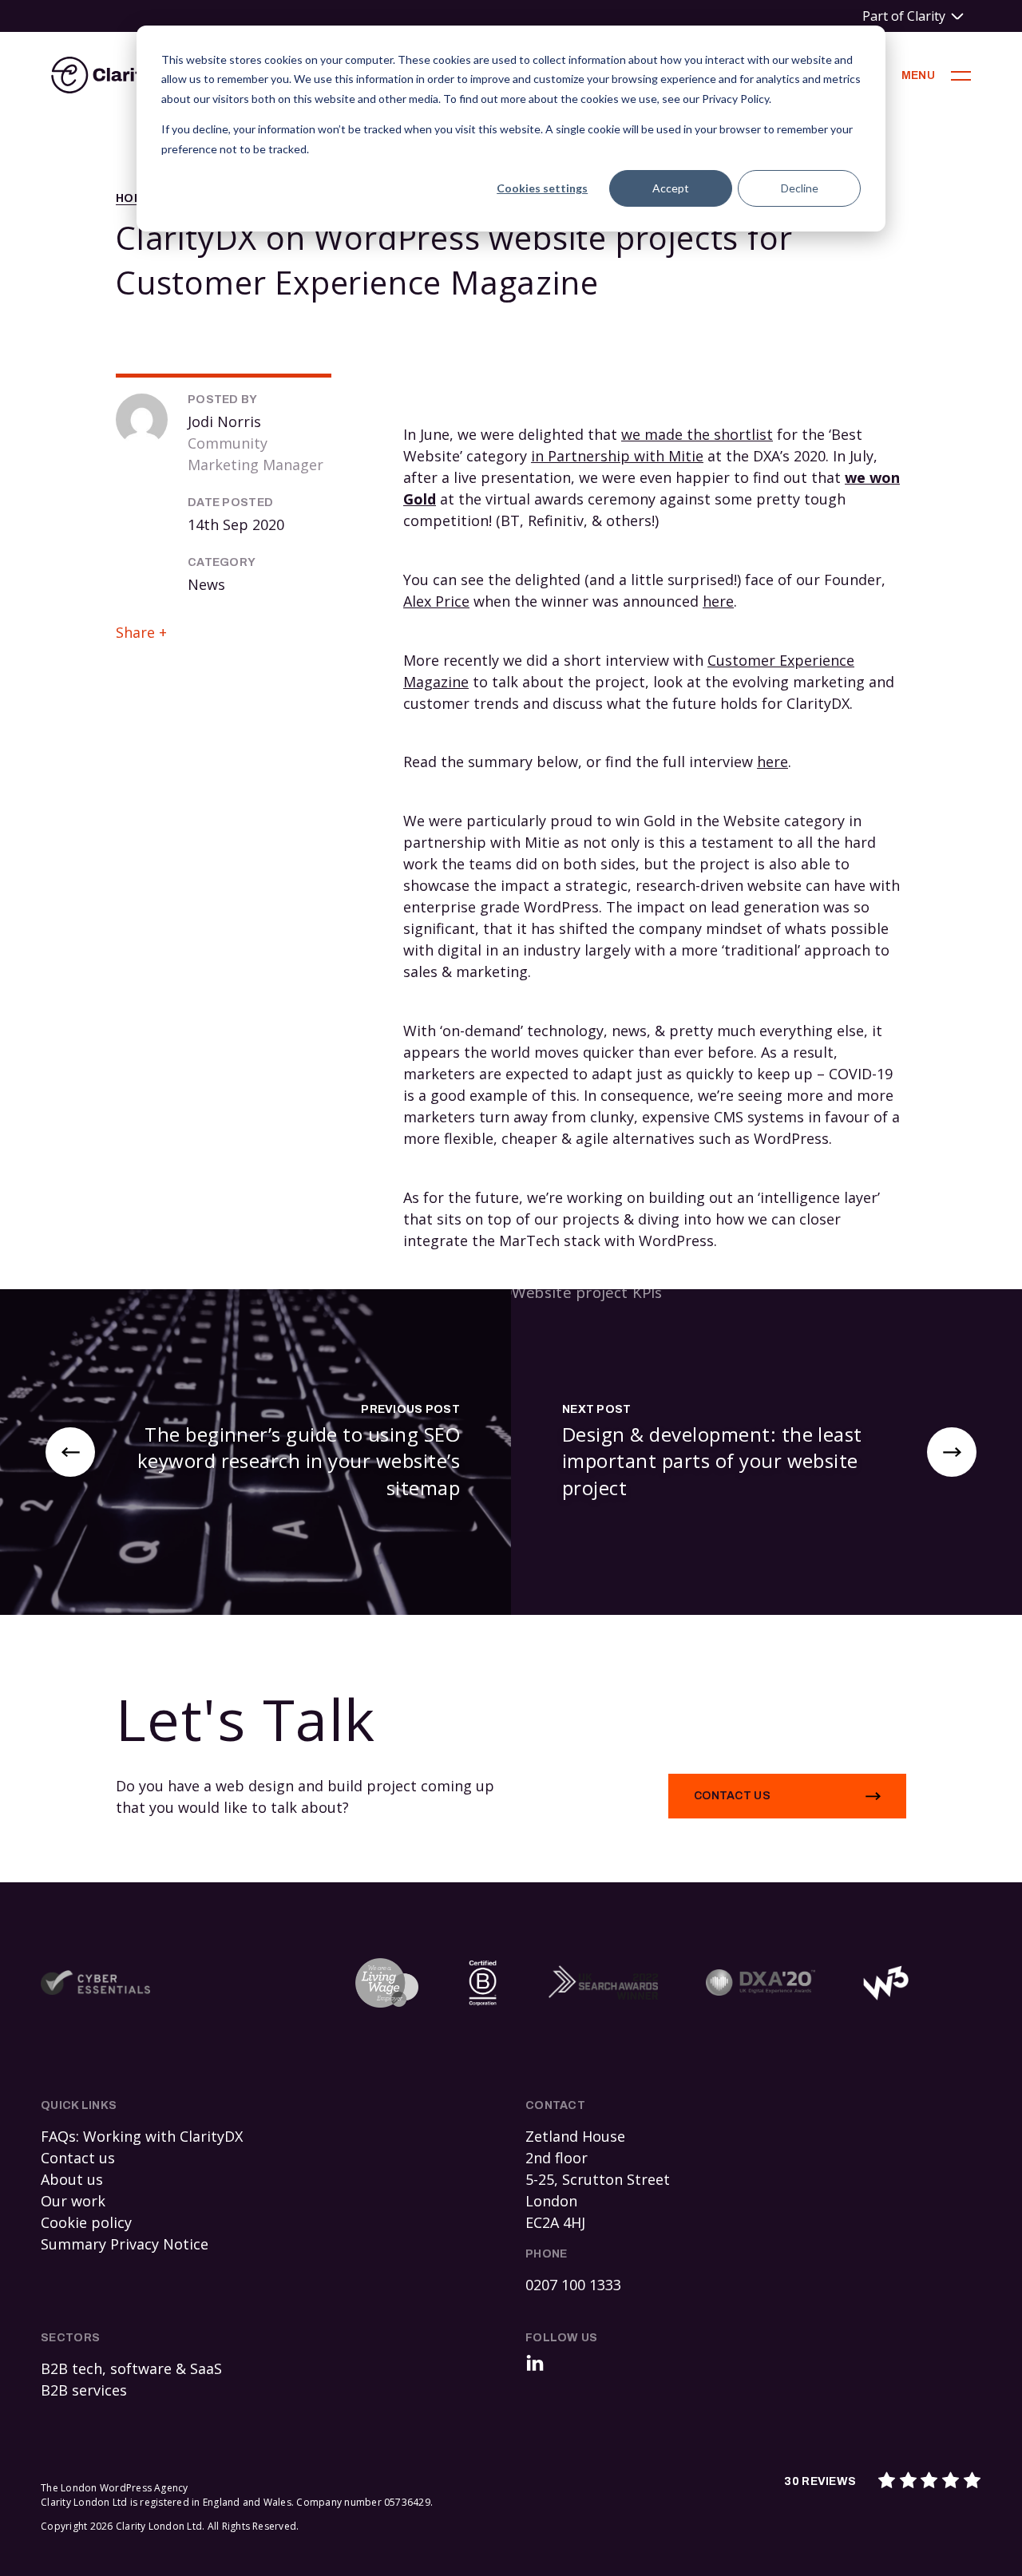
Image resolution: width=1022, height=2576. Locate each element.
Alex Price (436, 601)
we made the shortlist (697, 434)
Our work (73, 2201)
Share (135, 632)
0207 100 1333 (573, 2285)
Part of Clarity (904, 16)
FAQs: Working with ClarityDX (142, 2136)
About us (72, 2179)
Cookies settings (542, 188)
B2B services (84, 2390)
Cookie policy (86, 2222)
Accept (671, 188)
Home (133, 198)
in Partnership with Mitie (617, 456)
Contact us (732, 1796)
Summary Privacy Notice (125, 2244)
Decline (800, 188)
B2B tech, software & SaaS (131, 2368)
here (718, 601)
